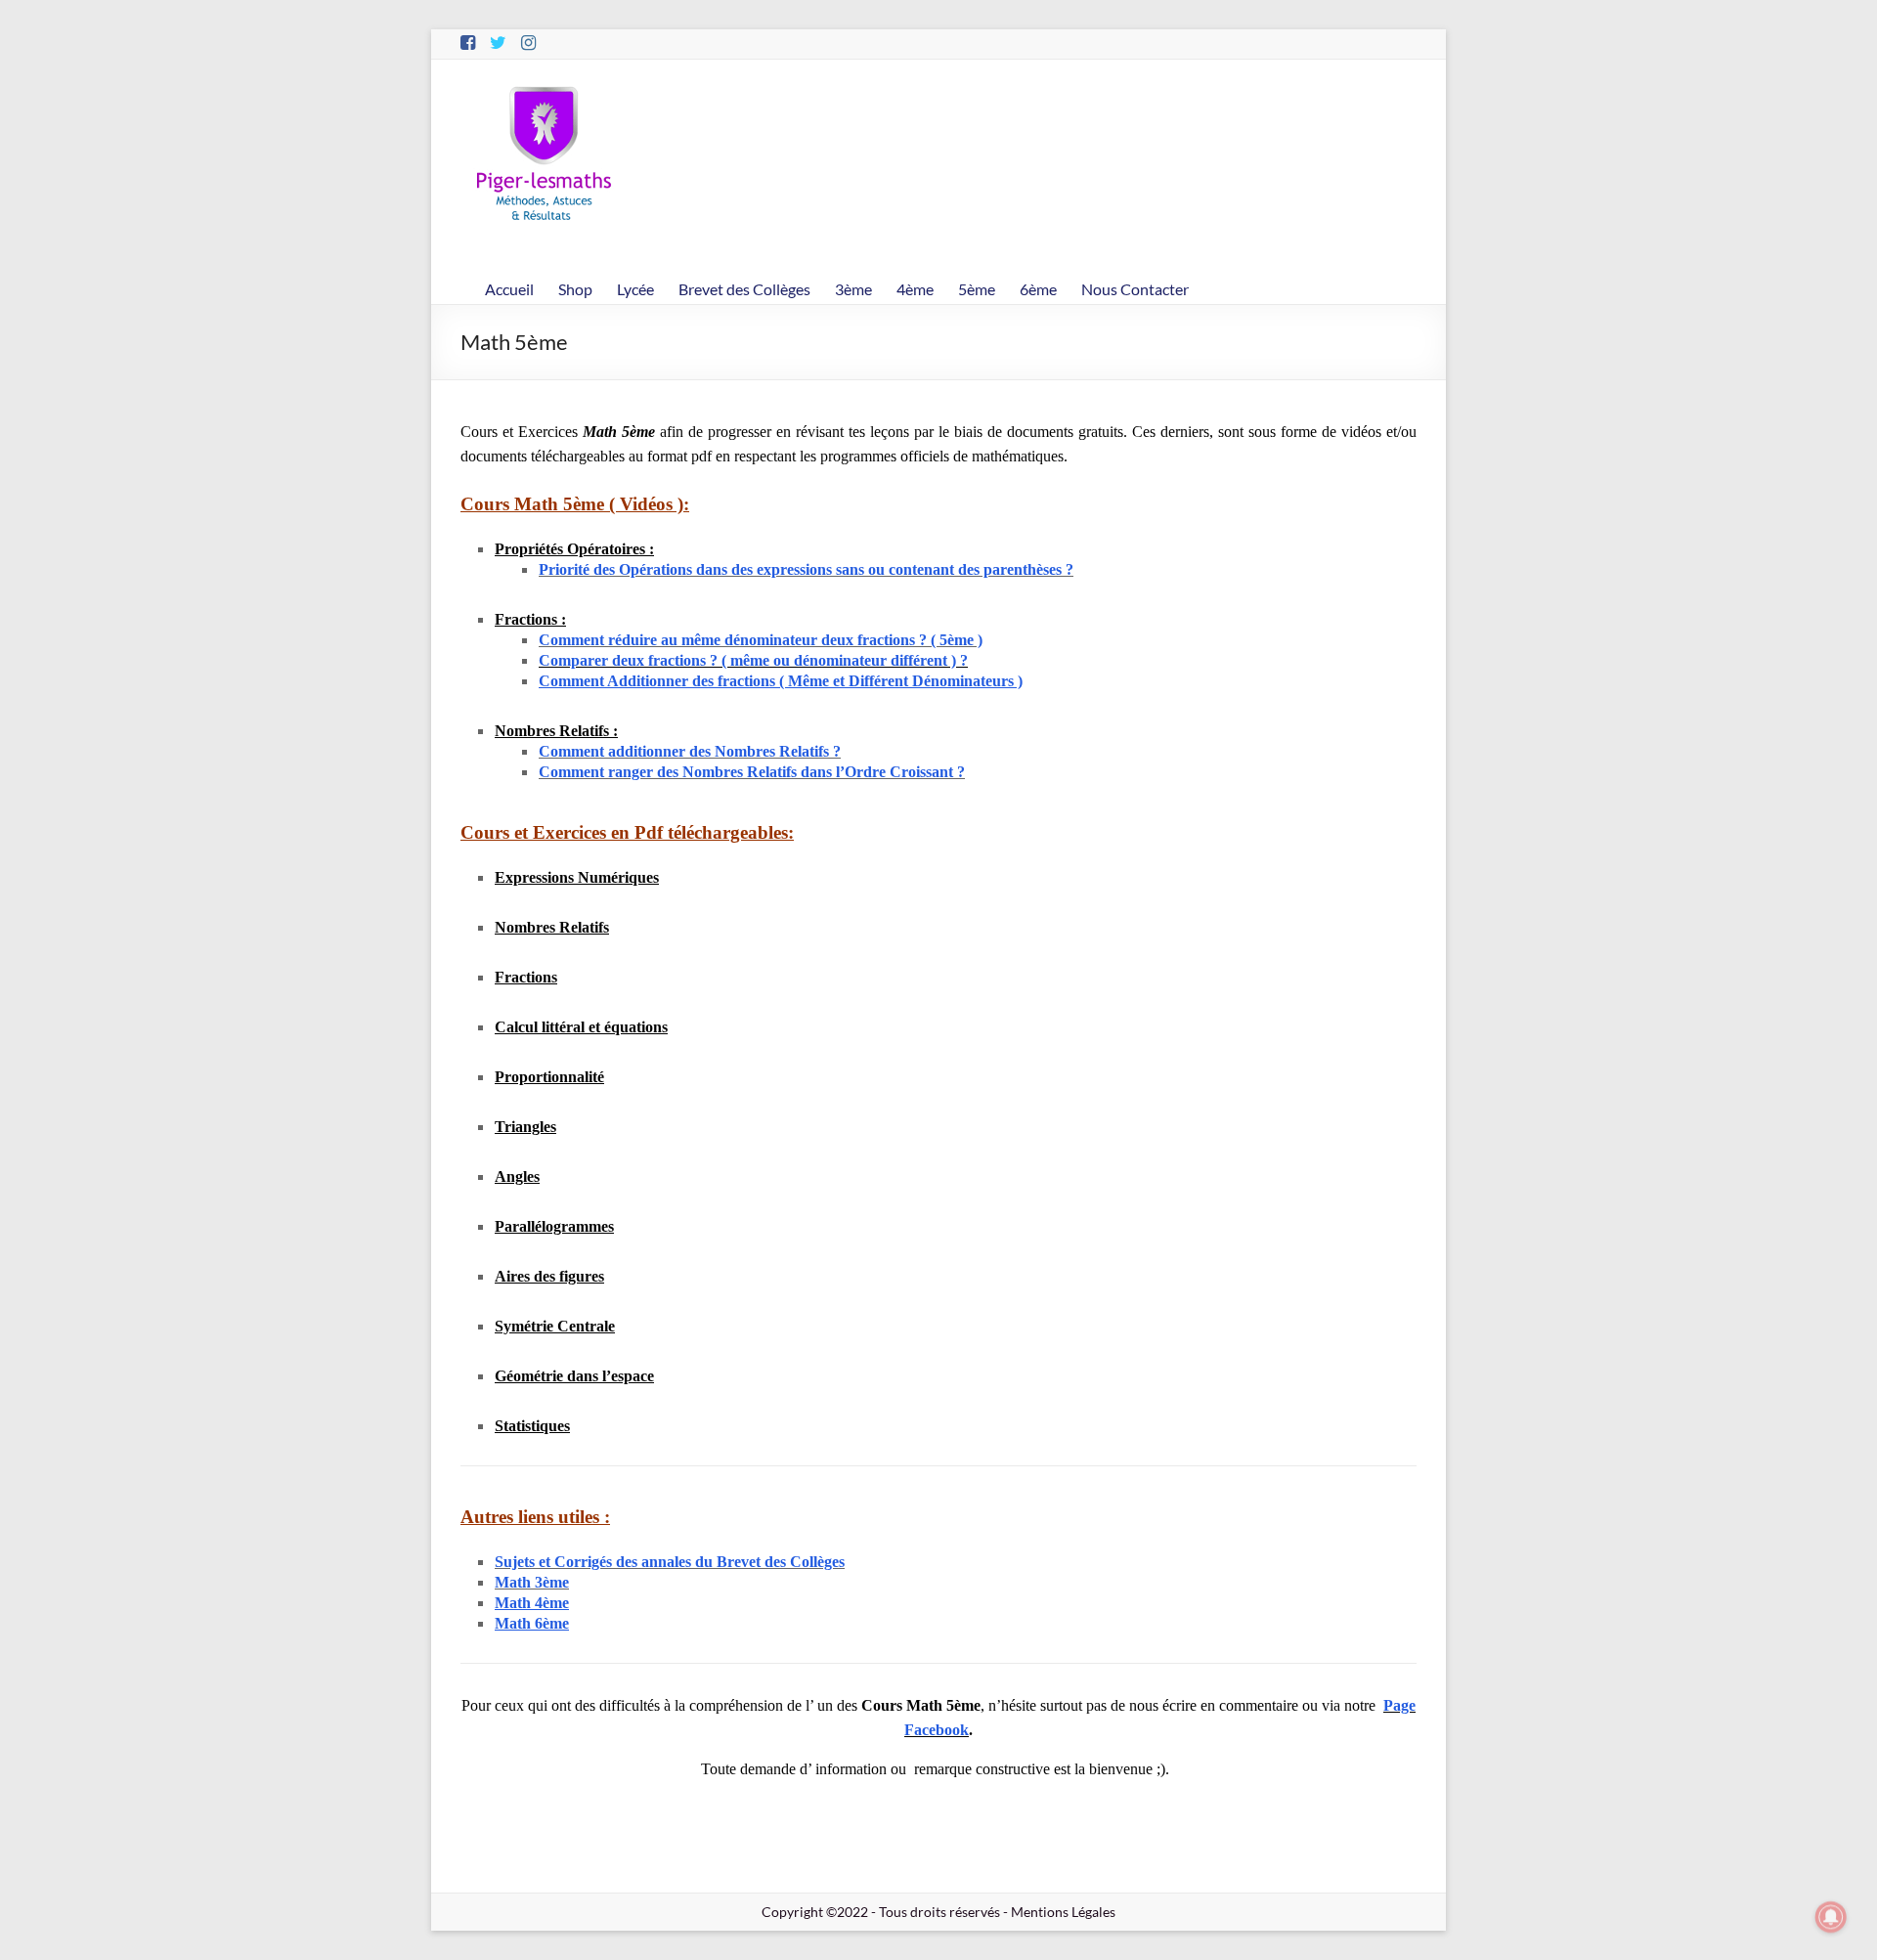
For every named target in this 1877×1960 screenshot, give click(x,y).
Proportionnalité (549, 1077)
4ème (915, 289)
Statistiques (532, 1426)
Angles (517, 1176)
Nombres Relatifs (552, 927)
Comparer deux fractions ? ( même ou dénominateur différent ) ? (753, 660)
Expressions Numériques (577, 877)
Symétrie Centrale (555, 1326)
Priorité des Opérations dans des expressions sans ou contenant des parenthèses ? (806, 569)
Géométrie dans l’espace (574, 1376)
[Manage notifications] (1831, 1917)
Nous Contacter (1135, 289)
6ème (1038, 289)
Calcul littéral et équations (581, 1027)
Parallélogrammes (554, 1226)
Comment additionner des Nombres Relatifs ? (690, 751)
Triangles (525, 1127)
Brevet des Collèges (744, 289)
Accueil (509, 289)
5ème (977, 289)
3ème (853, 289)
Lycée (635, 289)
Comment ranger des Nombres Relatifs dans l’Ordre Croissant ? (752, 772)
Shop (575, 289)
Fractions (526, 977)
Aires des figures (549, 1276)
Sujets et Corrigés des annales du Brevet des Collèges (670, 1562)
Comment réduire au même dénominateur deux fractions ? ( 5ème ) (761, 640)
